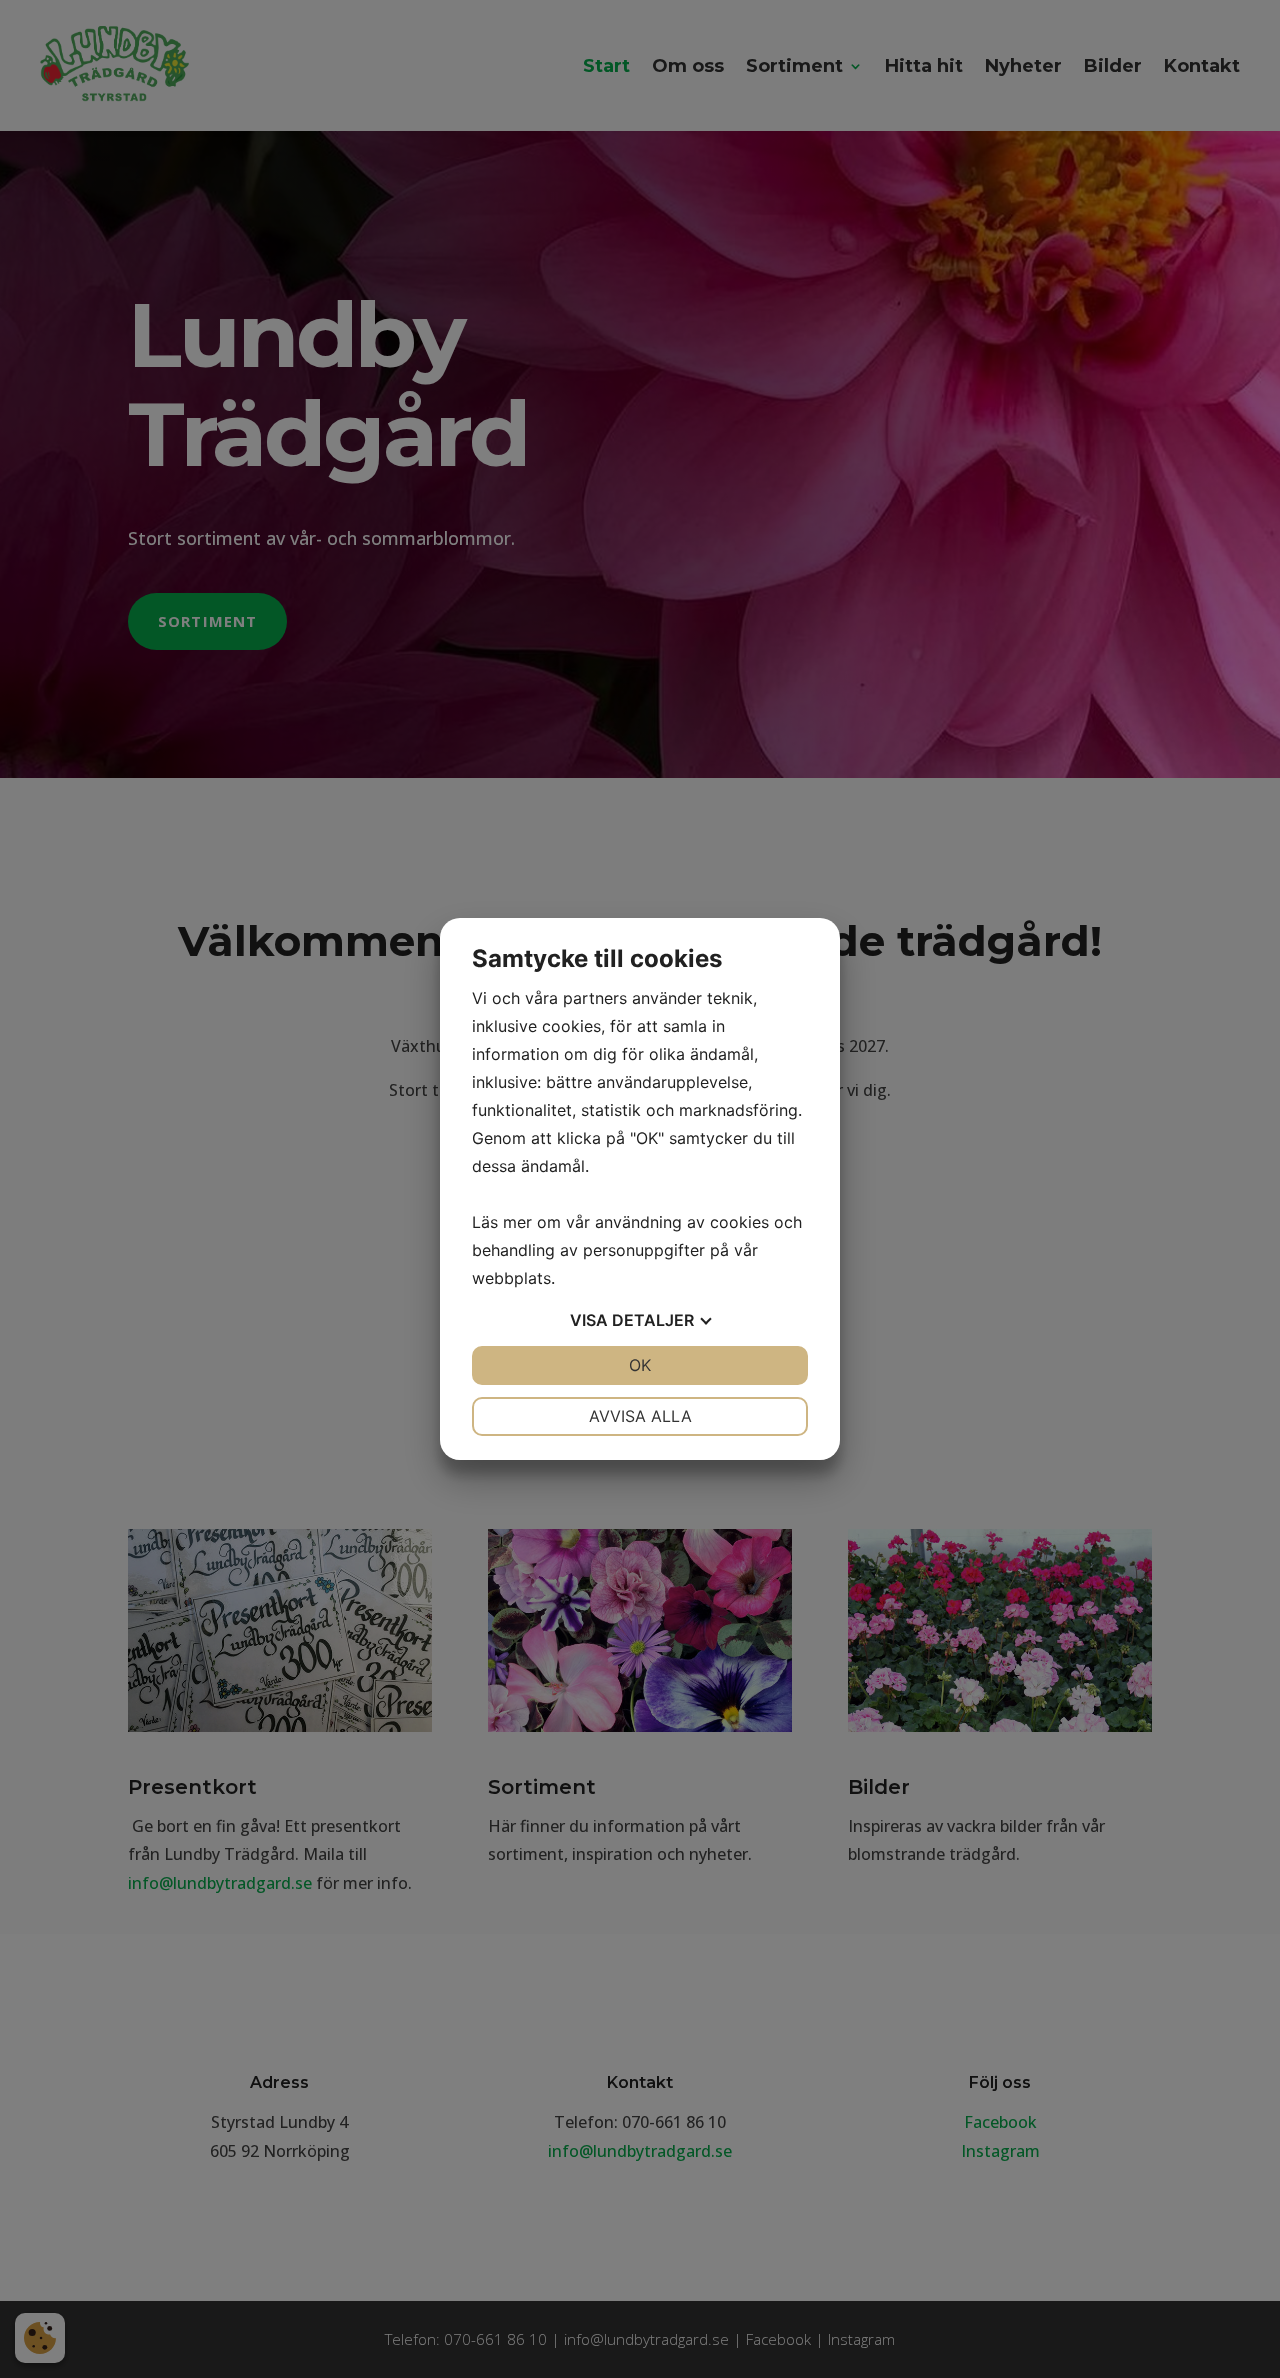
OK (640, 1365)
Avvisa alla (640, 1416)
